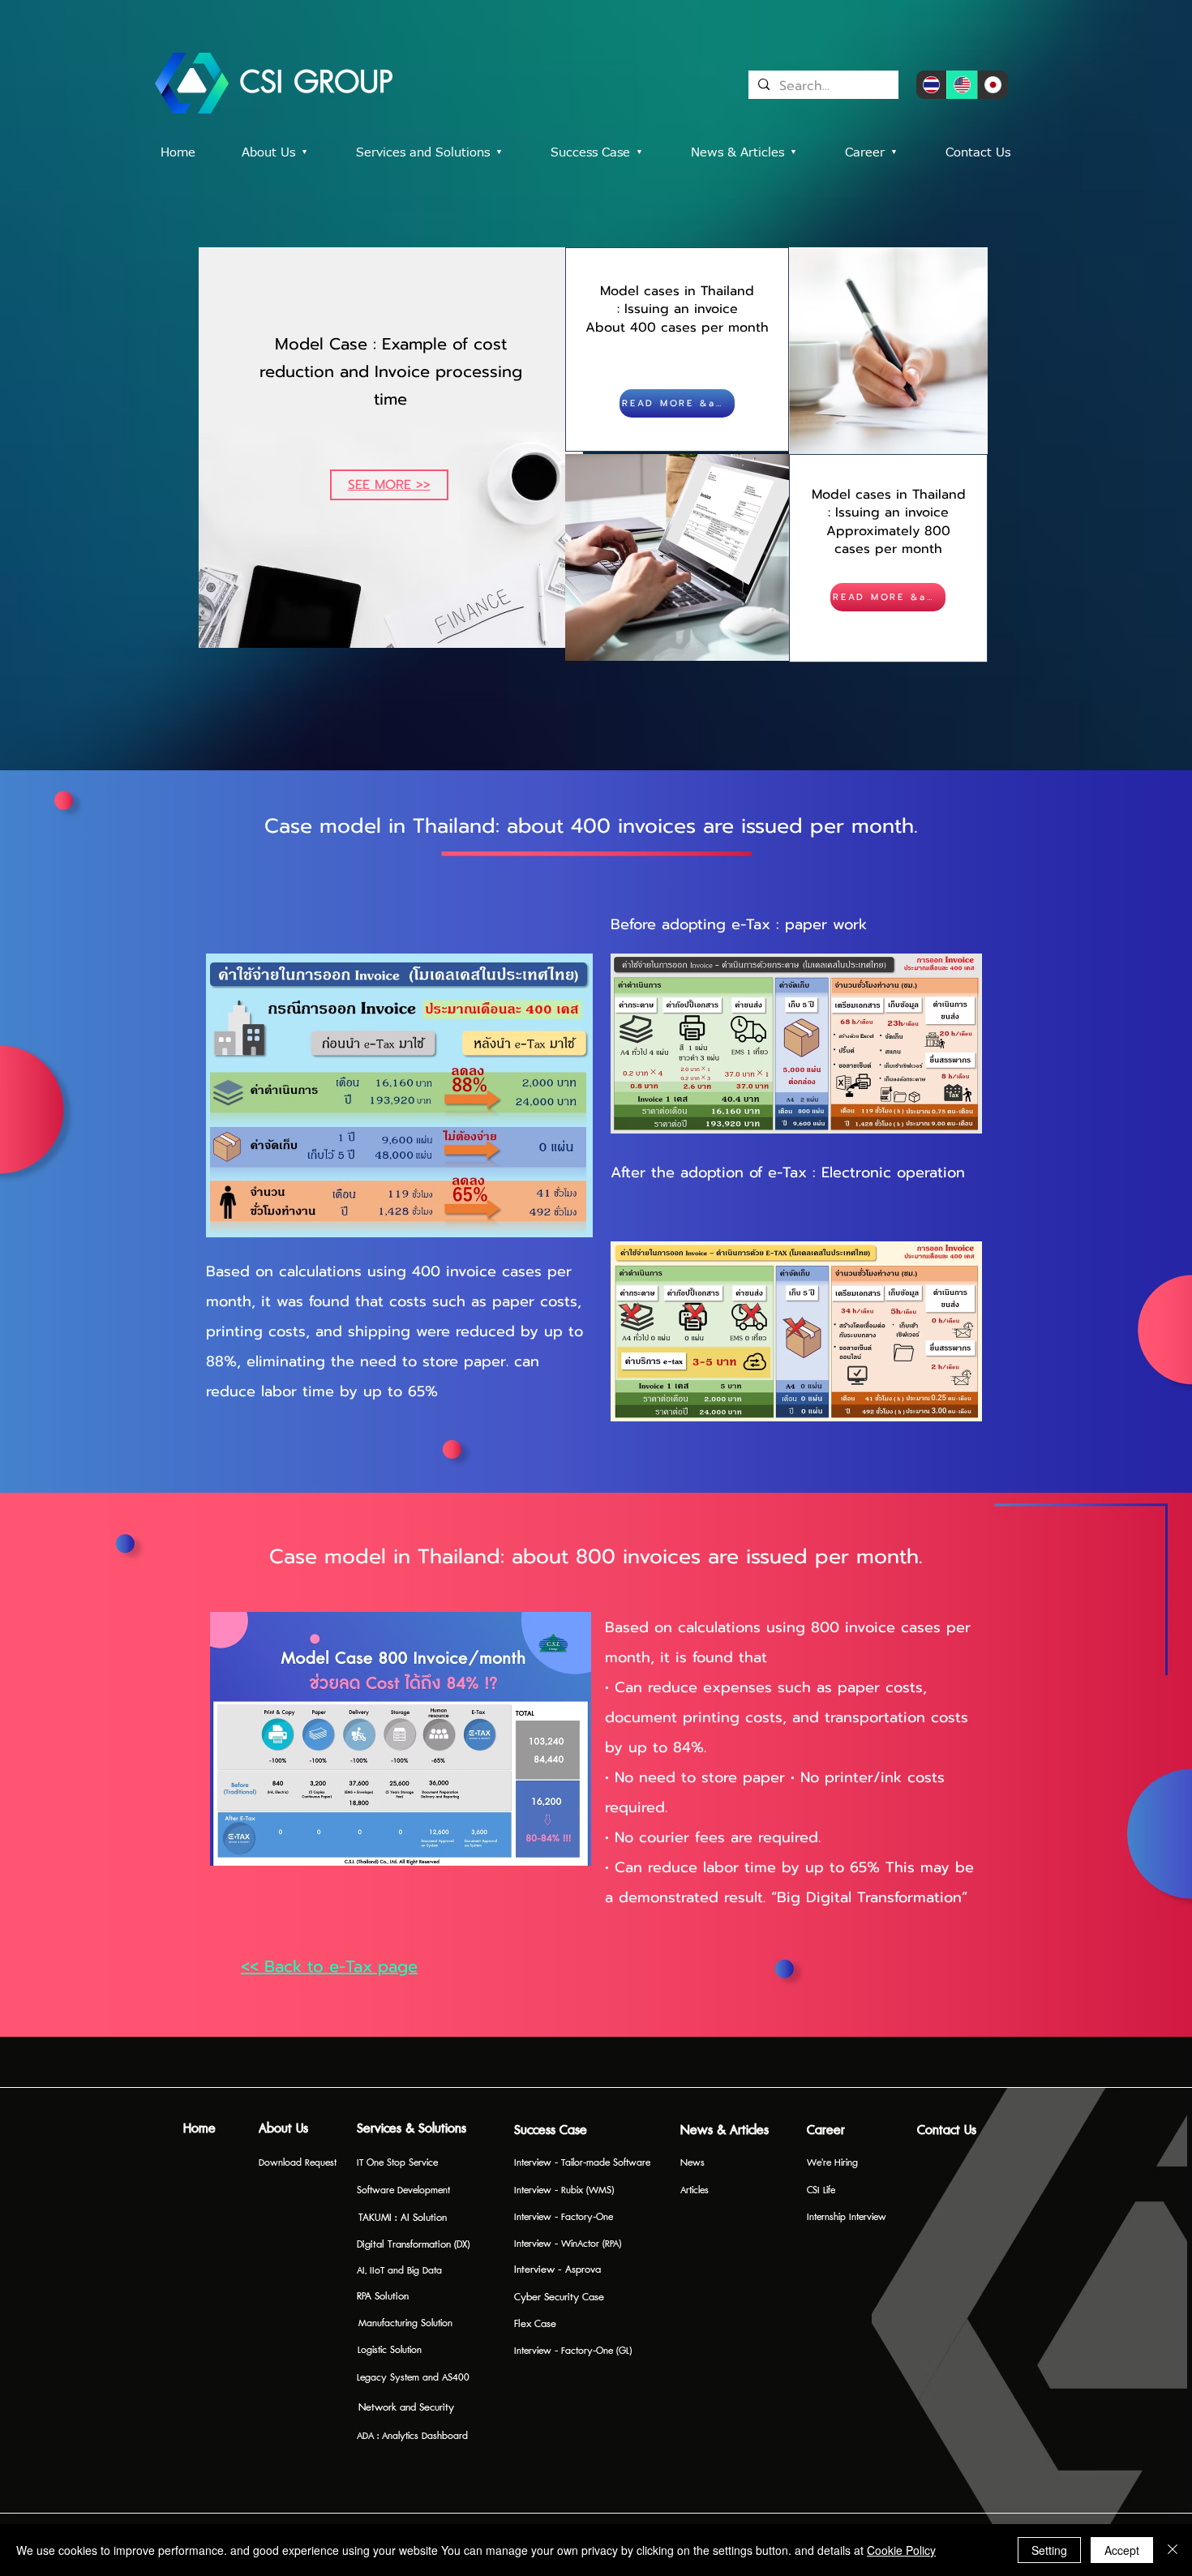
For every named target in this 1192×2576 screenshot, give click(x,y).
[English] (962, 85)
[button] (609, 153)
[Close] (1173, 2550)
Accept (1122, 2550)
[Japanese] (993, 85)
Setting (1049, 2550)
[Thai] (931, 85)
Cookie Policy (901, 2550)
